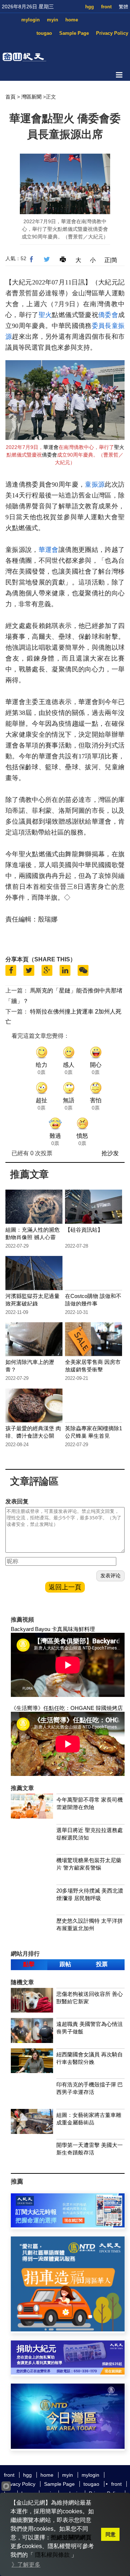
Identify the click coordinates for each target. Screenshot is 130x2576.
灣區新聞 (31, 97)
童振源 (95, 484)
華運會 (51, 447)
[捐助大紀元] (68, 2373)
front (106, 7)
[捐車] (68, 2329)
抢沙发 (110, 1153)
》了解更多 (26, 2565)
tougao (44, 33)
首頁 (10, 97)
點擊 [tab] (29, 1964)
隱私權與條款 (52, 2555)
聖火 (45, 315)
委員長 (102, 326)
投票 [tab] (102, 1964)
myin (53, 20)
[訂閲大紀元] (68, 2225)
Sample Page (74, 33)
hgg (90, 7)
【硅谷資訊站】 (84, 1230)
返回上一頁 (65, 1587)
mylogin (31, 20)
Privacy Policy (112, 33)
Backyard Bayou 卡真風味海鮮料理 (53, 1629)
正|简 (111, 260)
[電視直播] (68, 2447)
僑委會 (108, 315)
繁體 (123, 7)
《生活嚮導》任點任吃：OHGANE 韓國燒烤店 (67, 1708)
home (72, 20)
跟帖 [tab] (65, 1964)
